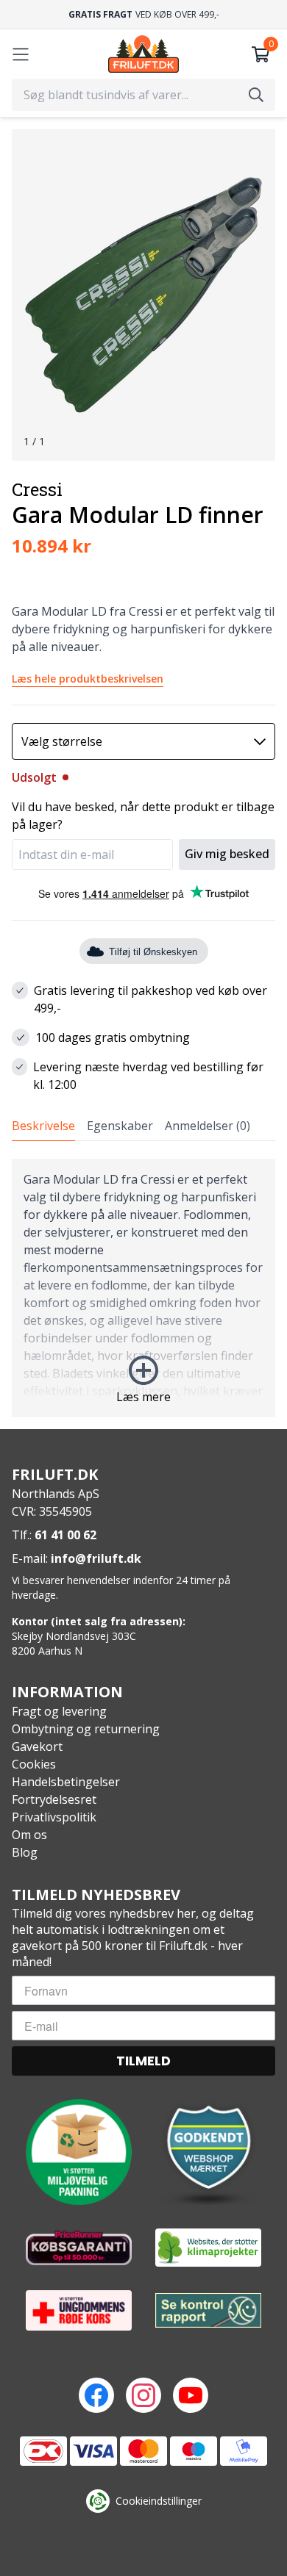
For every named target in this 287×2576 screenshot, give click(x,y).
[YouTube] (191, 2395)
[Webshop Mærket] (208, 2152)
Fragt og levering (59, 1711)
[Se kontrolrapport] (208, 2310)
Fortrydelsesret (54, 1799)
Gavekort (37, 1746)
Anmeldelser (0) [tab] (208, 1126)
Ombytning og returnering (86, 1729)
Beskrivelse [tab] (43, 1126)
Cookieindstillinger (159, 2501)
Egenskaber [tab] (120, 1126)
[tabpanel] (143, 1288)
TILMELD (143, 2061)
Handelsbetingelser (66, 1782)
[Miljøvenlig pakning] (79, 2152)
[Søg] (256, 95)
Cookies (34, 1764)
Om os (29, 1835)
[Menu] (21, 54)
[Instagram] (143, 2395)
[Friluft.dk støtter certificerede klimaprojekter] (208, 2248)
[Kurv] (261, 54)
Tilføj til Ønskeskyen (153, 952)
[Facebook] (96, 2395)
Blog (25, 1852)
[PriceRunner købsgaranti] (79, 2248)
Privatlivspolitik (54, 1817)
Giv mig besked (227, 854)
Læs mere (143, 1397)
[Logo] (143, 54)
